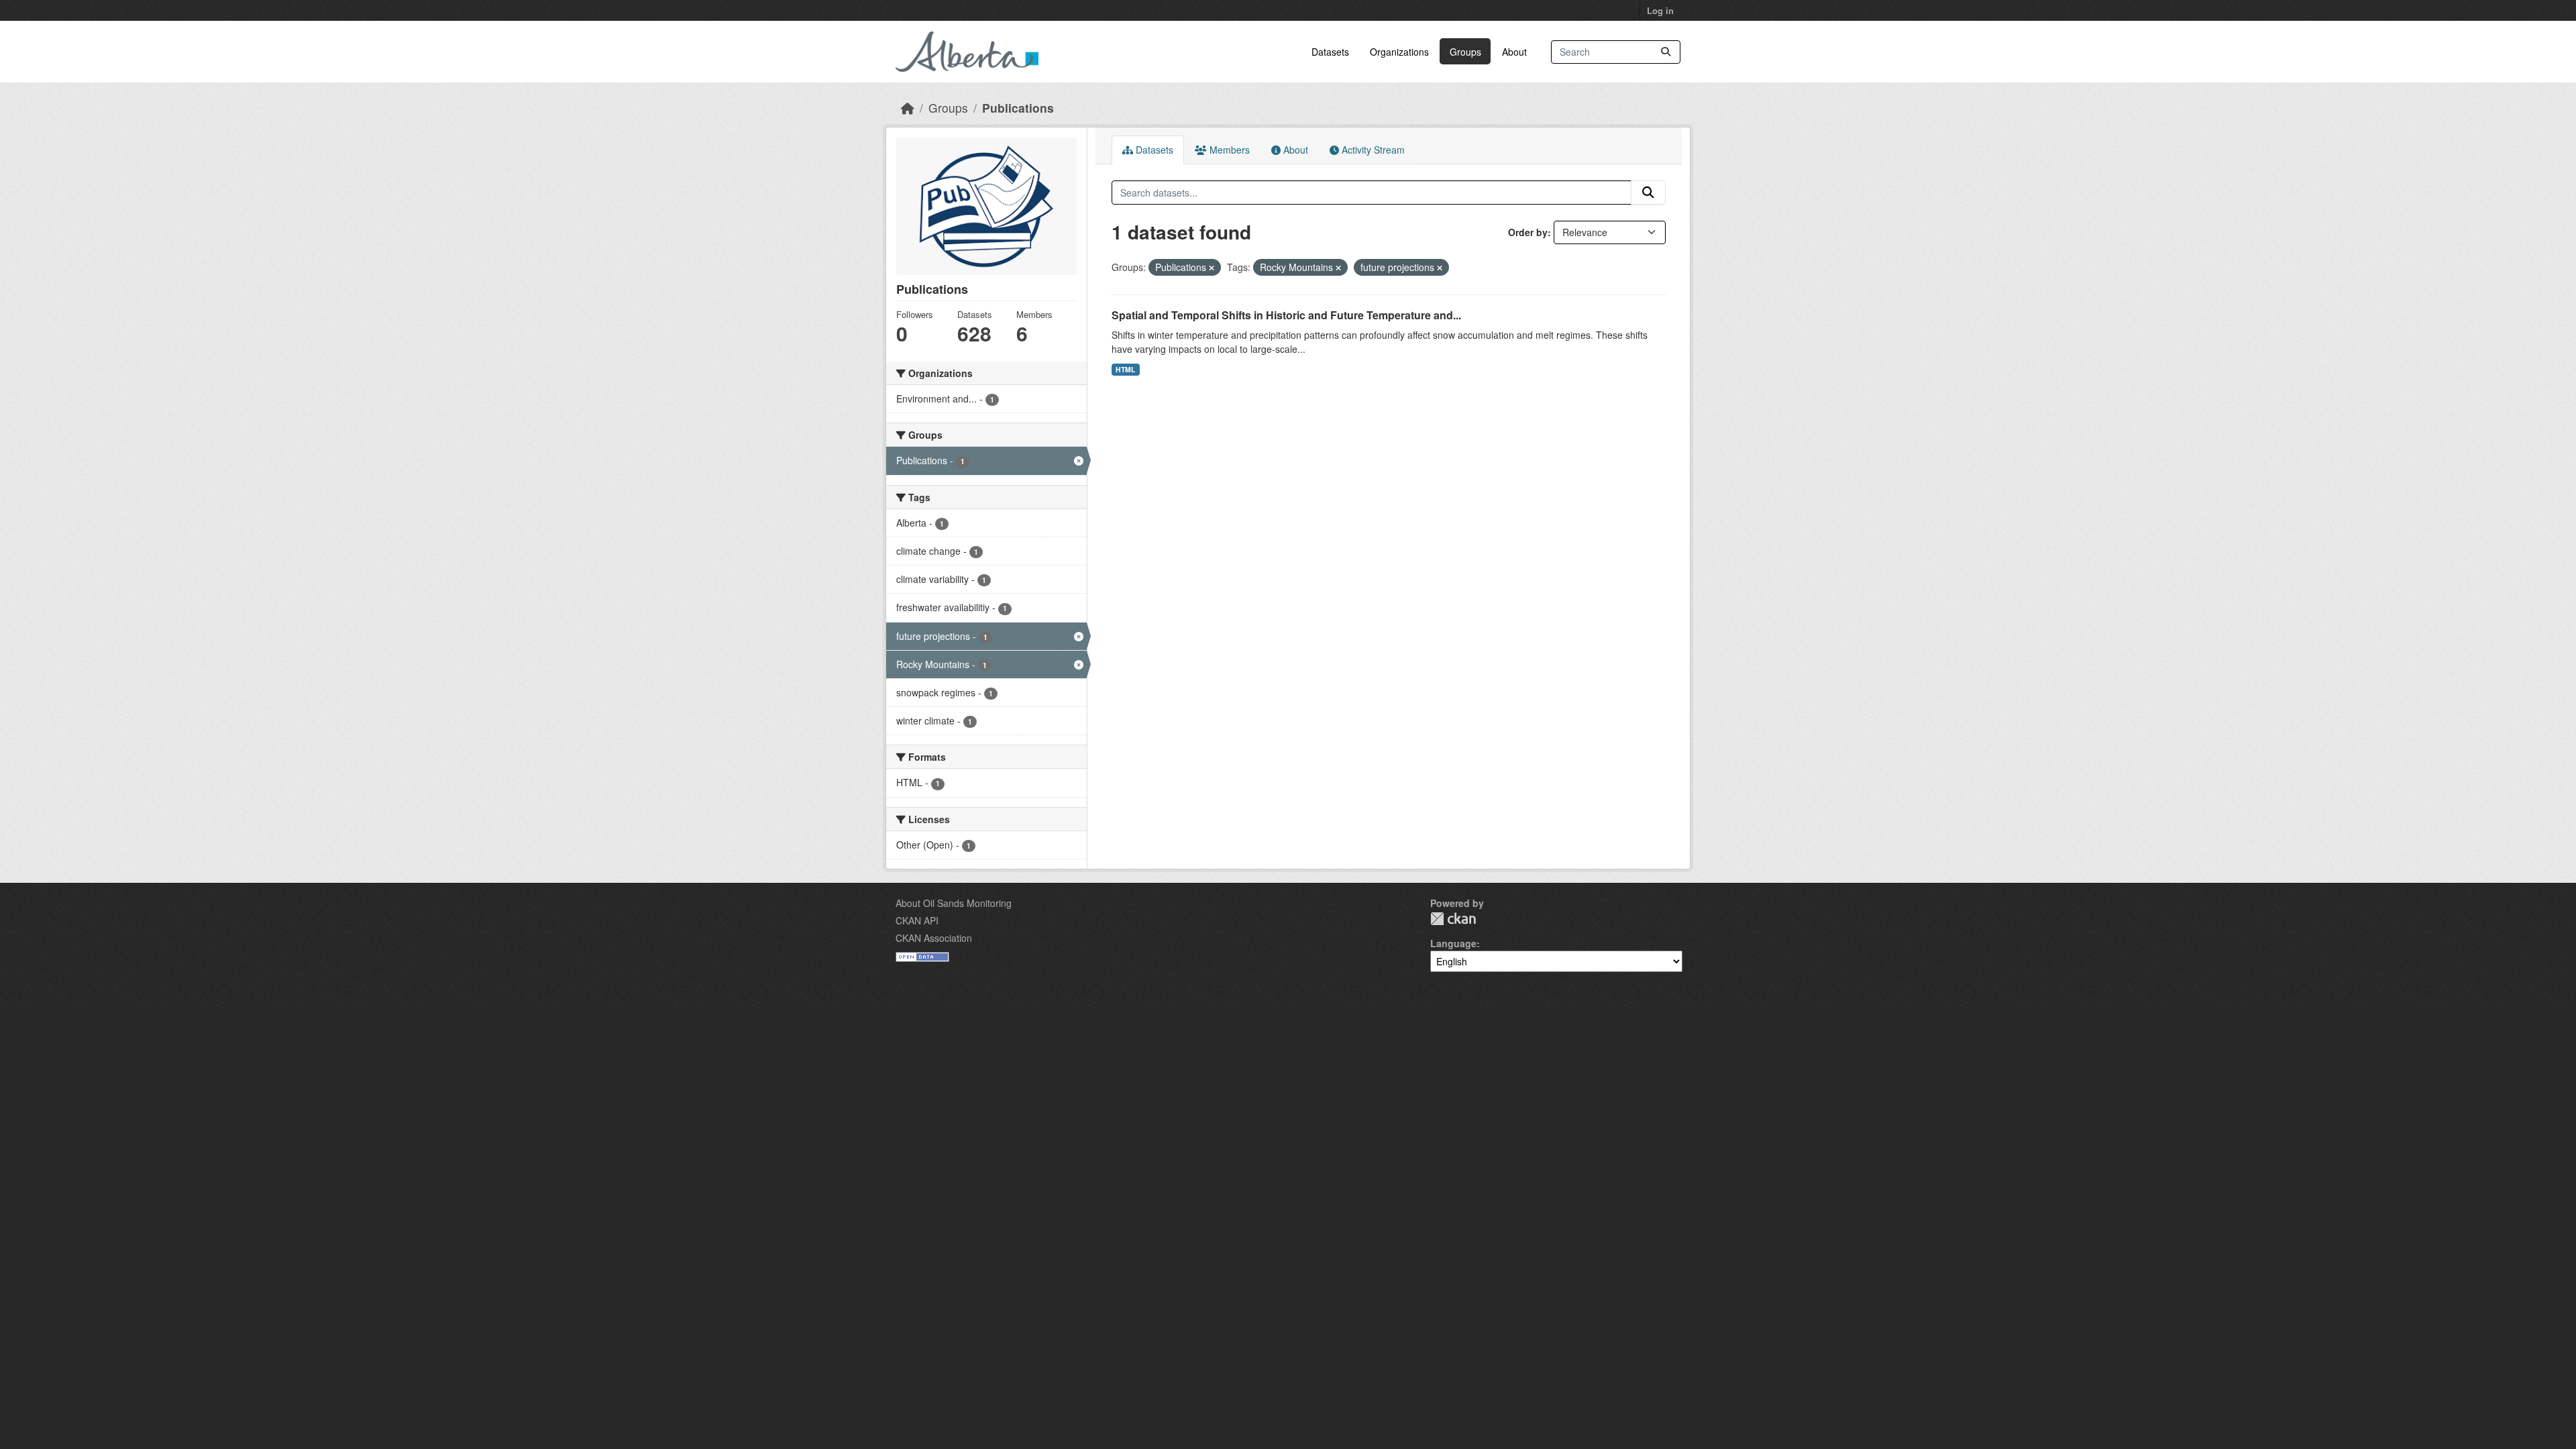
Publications (1018, 108)
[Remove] (1212, 268)
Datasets (1330, 52)
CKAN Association (934, 938)
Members (1228, 150)
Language (1453, 943)
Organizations (1399, 52)
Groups (1465, 52)
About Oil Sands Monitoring (954, 903)
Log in (1660, 10)
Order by (1528, 232)
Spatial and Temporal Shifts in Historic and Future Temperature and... (1286, 315)
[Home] (908, 108)
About (1514, 52)
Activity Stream (1372, 150)
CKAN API (917, 920)
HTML (1125, 369)
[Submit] (1666, 52)
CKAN (1453, 919)
